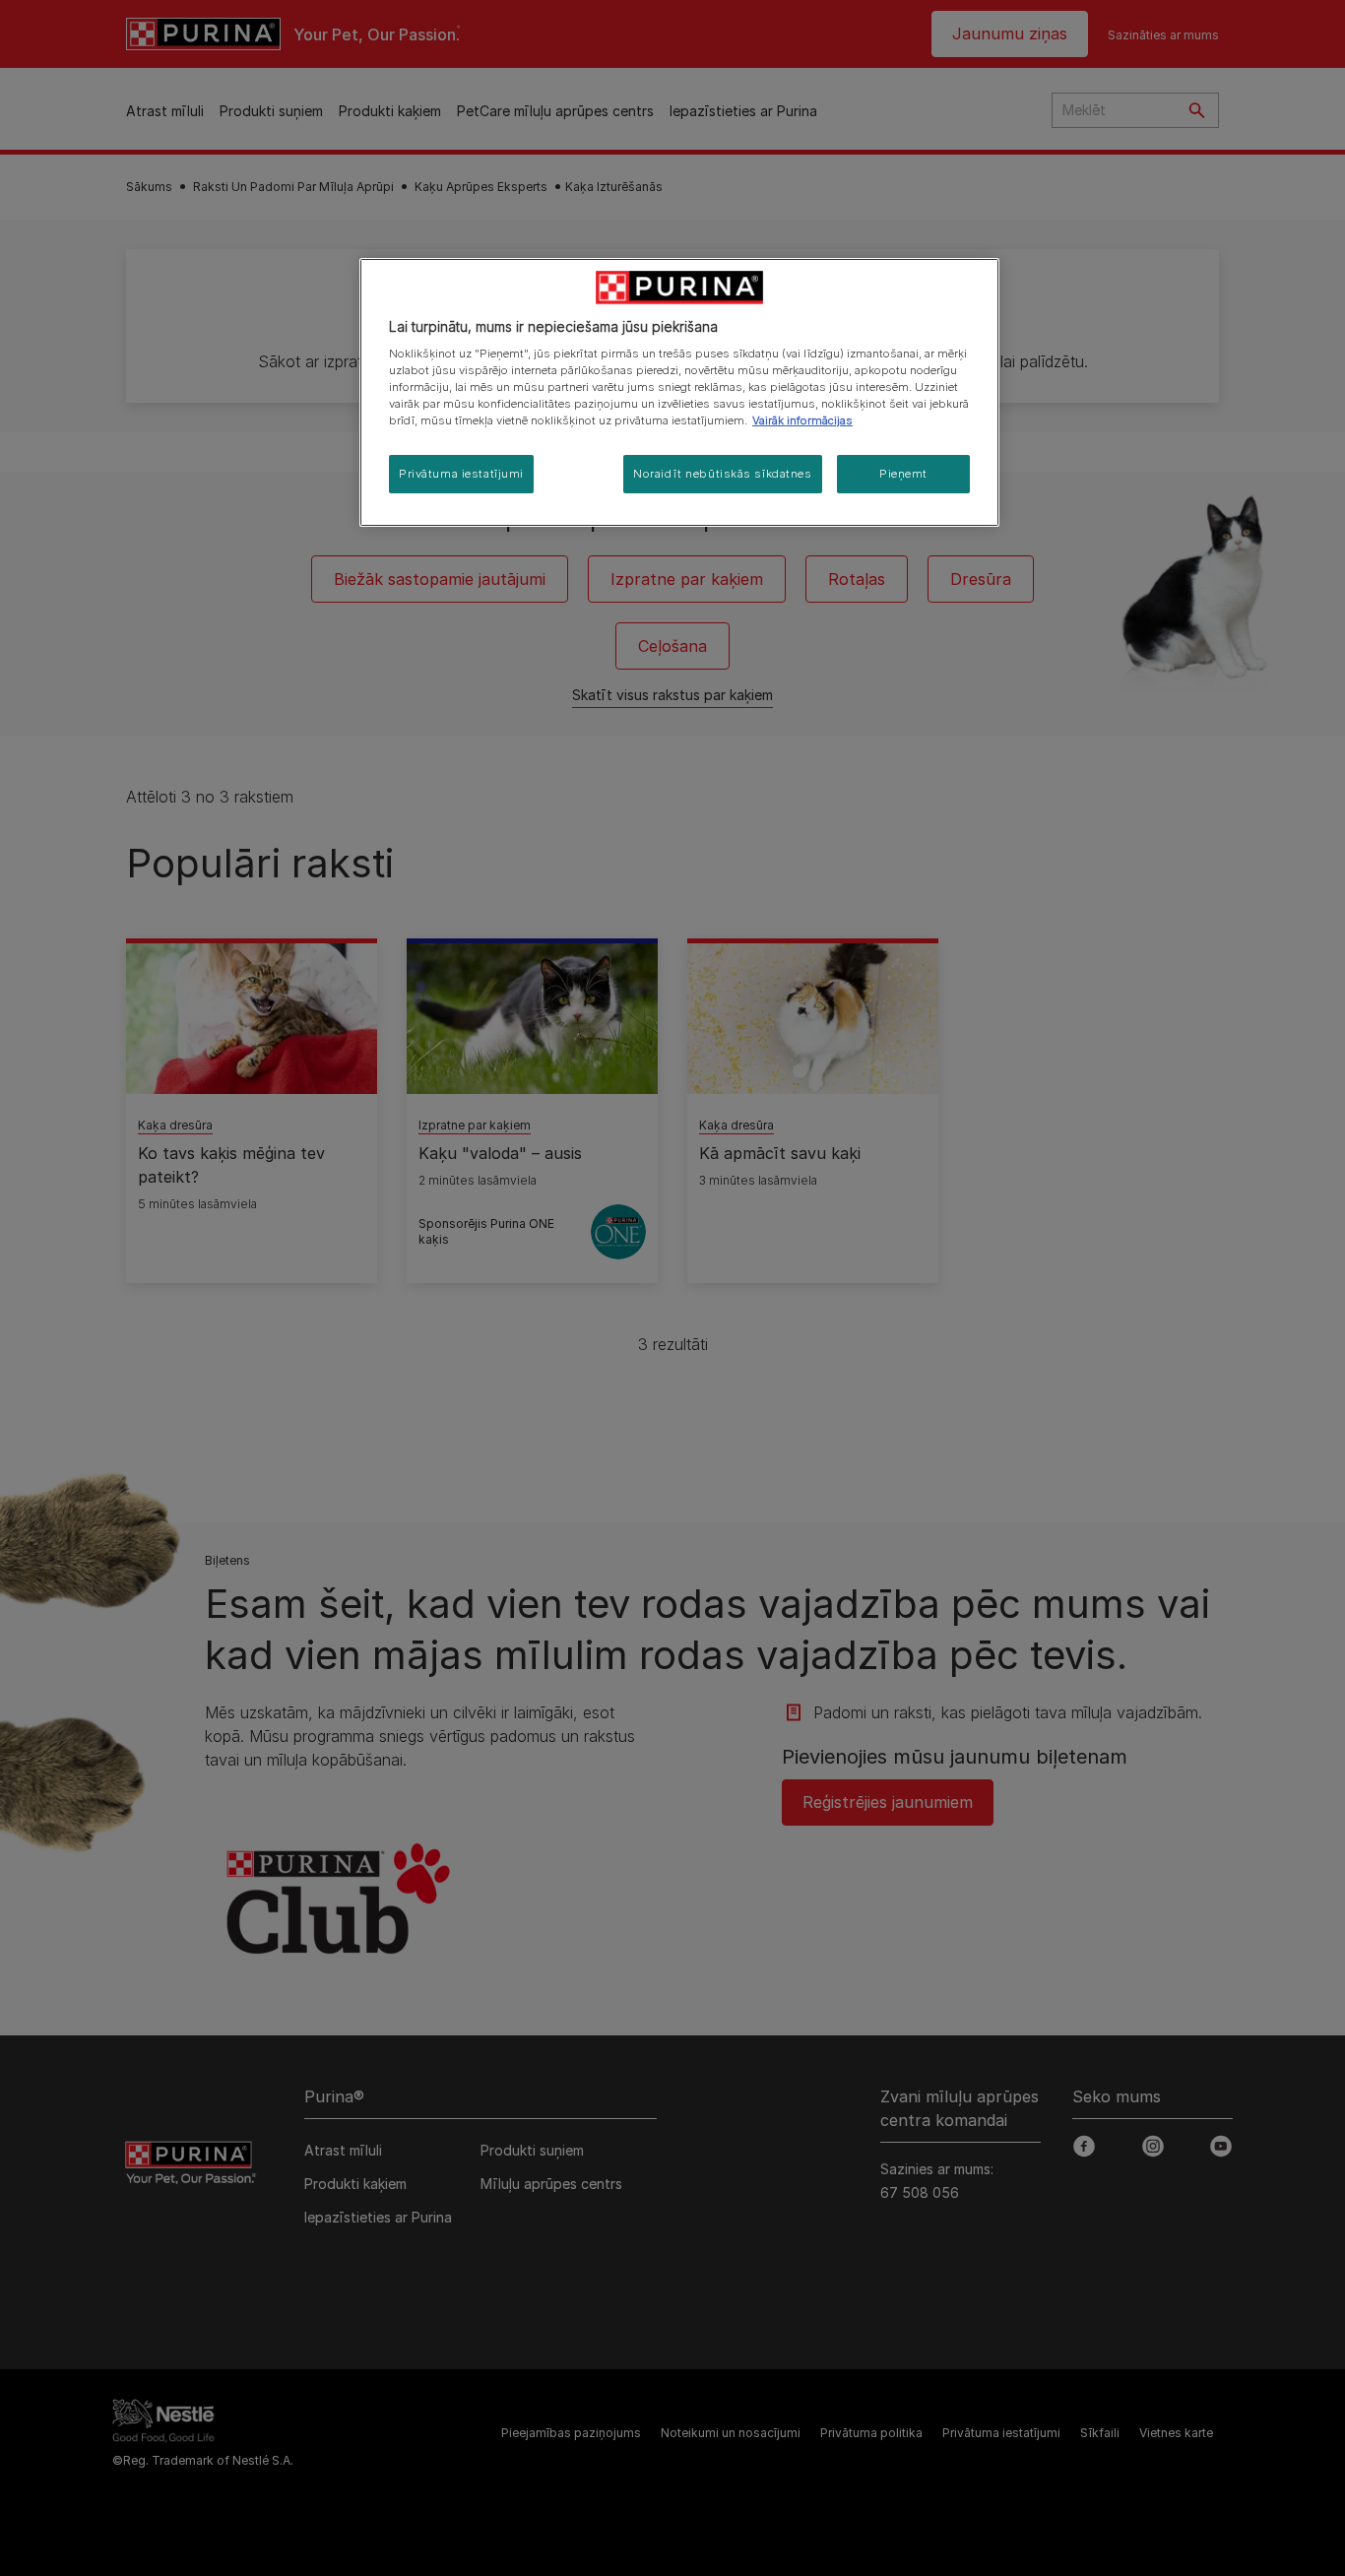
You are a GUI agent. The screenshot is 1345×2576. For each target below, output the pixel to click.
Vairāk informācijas (802, 420)
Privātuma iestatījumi (461, 474)
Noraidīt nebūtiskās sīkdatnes (723, 474)
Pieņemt (903, 474)
